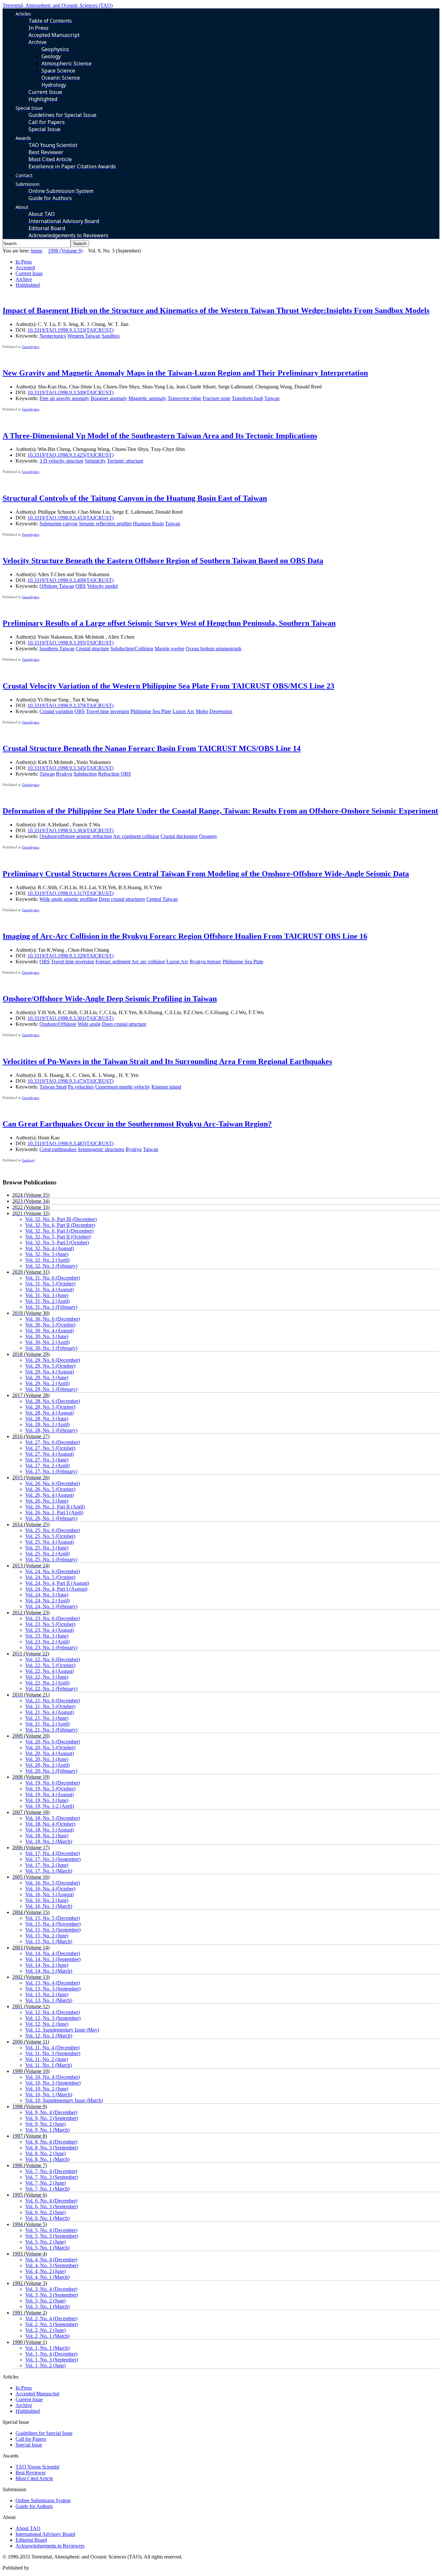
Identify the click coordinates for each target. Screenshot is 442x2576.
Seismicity (95, 461)
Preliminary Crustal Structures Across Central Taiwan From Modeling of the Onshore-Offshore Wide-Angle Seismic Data (206, 874)
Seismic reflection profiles (105, 524)
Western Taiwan (84, 336)
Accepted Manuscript (37, 2394)
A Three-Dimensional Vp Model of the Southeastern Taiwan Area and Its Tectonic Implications (160, 436)
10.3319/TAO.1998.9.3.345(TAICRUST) (71, 768)
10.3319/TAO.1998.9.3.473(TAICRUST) (71, 1081)
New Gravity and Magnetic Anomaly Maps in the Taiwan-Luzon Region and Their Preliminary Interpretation (185, 373)
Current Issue (29, 273)
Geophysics (31, 347)
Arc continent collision (136, 836)
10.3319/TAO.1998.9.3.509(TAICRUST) (71, 392)
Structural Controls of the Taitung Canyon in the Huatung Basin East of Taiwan (135, 498)
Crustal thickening (179, 836)
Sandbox (111, 336)
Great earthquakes (58, 1149)
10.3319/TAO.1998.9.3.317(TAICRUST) (71, 893)
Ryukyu (64, 774)
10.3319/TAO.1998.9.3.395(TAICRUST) (71, 643)
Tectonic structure (125, 461)
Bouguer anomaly (109, 398)
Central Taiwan (162, 899)
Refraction (109, 774)
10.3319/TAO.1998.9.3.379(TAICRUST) (71, 706)
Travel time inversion (108, 711)
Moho (202, 711)
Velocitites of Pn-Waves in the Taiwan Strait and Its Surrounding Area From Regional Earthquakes (167, 1061)
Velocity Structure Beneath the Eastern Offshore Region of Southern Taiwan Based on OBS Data (163, 561)
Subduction (85, 774)
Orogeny (208, 836)
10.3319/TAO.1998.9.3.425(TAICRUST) (71, 455)
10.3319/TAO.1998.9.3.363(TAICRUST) (71, 830)
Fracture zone (216, 398)
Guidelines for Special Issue (44, 2433)
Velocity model (102, 586)
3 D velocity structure (61, 461)
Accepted (25, 268)
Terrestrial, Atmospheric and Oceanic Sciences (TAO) (58, 5)
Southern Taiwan (57, 649)
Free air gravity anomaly (64, 398)
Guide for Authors (34, 2506)
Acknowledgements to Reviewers (50, 2546)
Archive (24, 279)
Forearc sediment (113, 962)
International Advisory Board (45, 2534)
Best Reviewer (31, 2473)
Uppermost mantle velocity (123, 1087)
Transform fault (247, 398)
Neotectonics (53, 336)
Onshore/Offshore (58, 1024)
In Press (24, 262)
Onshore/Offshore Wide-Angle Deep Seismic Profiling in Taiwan (110, 999)
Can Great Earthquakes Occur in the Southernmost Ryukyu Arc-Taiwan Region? (137, 1124)
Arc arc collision (148, 962)
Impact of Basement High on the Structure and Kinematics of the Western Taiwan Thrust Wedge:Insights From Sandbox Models (216, 310)
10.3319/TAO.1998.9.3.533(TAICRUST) (71, 330)
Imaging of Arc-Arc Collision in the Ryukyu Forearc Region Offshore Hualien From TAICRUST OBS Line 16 (185, 936)
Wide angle (89, 1024)
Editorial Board (31, 2540)
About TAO (28, 2528)
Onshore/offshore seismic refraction (76, 836)
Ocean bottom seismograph (214, 649)
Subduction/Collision (132, 649)
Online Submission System (43, 2500)
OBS (81, 586)
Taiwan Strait (53, 1087)
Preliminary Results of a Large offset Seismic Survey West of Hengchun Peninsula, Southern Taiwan (169, 623)
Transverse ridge (184, 398)
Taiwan (272, 398)
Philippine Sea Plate (151, 711)
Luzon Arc (183, 711)
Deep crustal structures (122, 899)
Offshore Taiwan (57, 586)
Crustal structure (92, 649)
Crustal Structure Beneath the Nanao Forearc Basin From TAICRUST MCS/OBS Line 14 (152, 748)
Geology (28, 1160)
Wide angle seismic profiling (68, 899)
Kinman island (166, 1087)
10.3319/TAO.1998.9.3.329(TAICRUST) (71, 956)
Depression (221, 711)
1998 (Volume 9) (65, 251)
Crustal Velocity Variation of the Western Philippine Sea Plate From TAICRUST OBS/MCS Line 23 (168, 686)
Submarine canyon (59, 524)
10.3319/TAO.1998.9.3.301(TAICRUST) (71, 1018)
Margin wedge (170, 649)
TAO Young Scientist (37, 2467)
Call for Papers (31, 2439)
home (37, 251)
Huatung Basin (148, 524)
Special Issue (29, 2445)
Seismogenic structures (101, 1149)
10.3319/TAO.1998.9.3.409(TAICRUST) (71, 580)
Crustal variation (56, 711)
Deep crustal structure (124, 1024)
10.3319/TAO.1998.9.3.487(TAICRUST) (71, 1143)
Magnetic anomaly (147, 398)
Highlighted (28, 285)
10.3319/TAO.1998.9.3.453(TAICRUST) (71, 518)
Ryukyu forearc (205, 962)
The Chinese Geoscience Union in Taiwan (74, 2568)
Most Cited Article (34, 2478)
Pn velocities (81, 1087)
